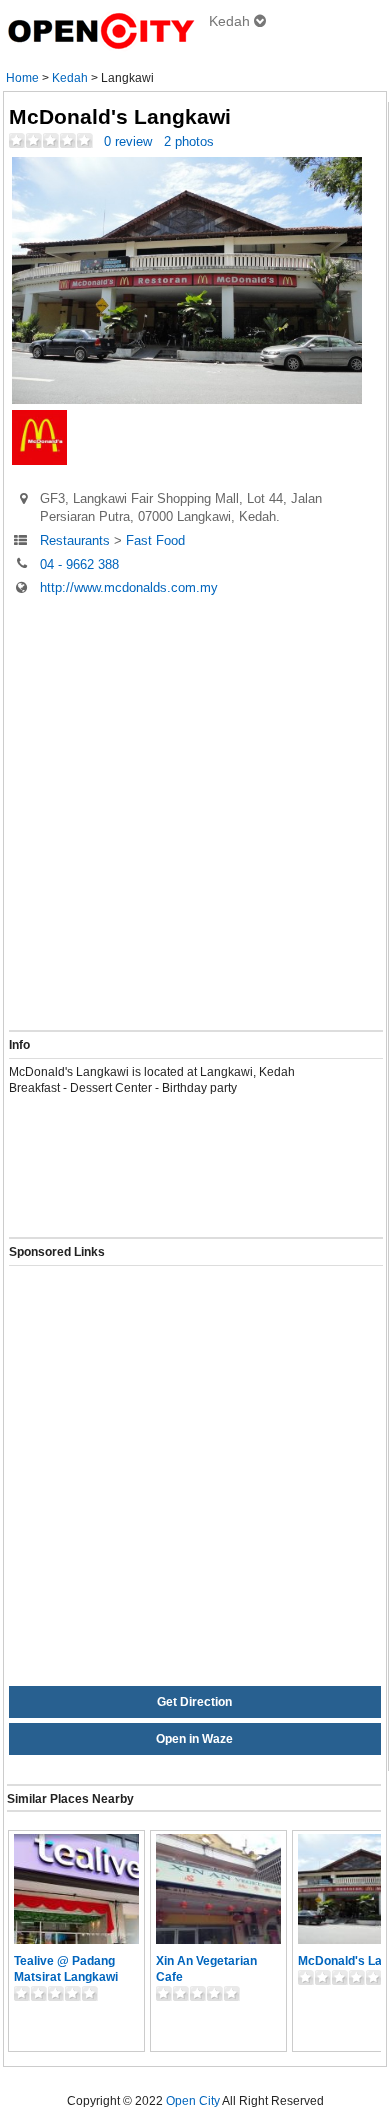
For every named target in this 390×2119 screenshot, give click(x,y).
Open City (193, 2101)
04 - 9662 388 (79, 563)
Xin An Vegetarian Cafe (206, 1969)
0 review (128, 141)
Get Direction (194, 1702)
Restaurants (75, 540)
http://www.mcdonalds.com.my (129, 587)
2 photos (189, 141)
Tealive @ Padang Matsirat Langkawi (66, 1969)
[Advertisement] (195, 815)
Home (22, 78)
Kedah (70, 78)
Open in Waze (194, 1739)
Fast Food (155, 540)
